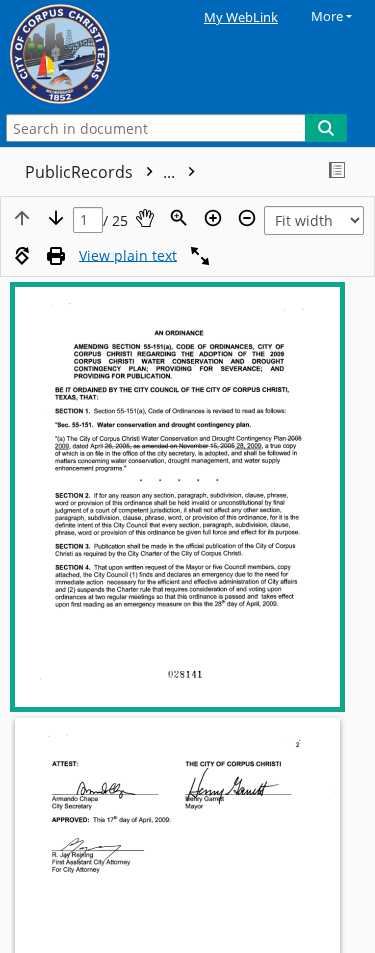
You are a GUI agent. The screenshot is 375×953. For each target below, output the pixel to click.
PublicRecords (102, 172)
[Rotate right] (22, 256)
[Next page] (56, 218)
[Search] (326, 128)
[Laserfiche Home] (85, 54)
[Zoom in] (213, 218)
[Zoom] (179, 218)
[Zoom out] (247, 218)
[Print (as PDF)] (56, 256)
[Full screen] (200, 256)
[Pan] (145, 218)
